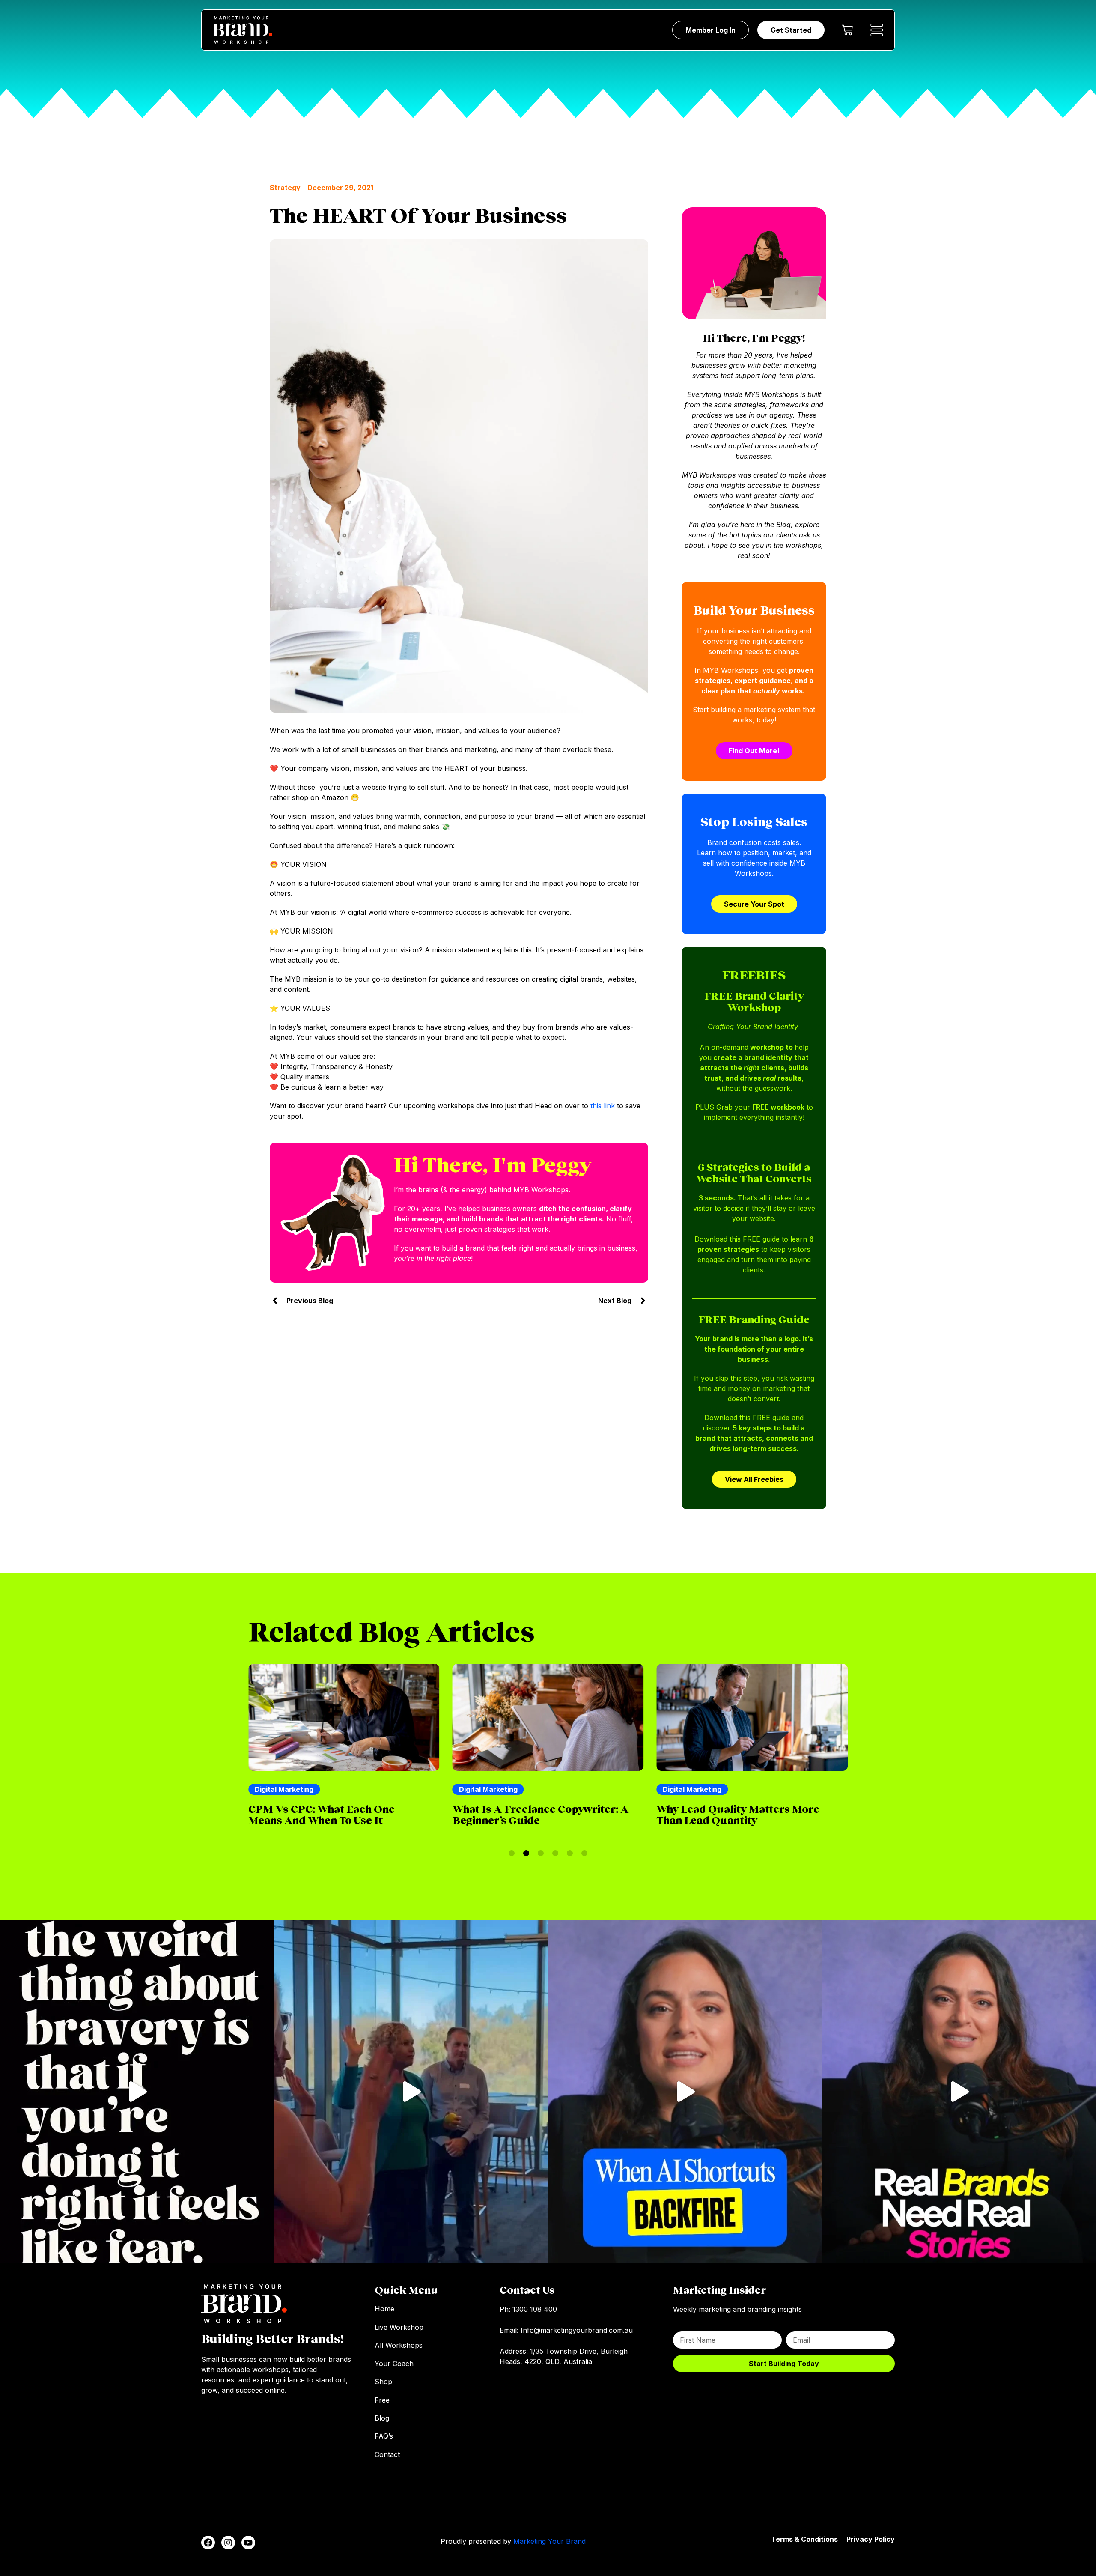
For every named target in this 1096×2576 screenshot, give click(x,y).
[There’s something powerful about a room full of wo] (411, 2092)
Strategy (285, 188)
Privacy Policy (871, 2539)
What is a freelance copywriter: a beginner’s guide (337, 1814)
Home (384, 2309)
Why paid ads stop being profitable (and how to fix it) (733, 1814)
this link (603, 1106)
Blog (382, 2418)
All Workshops (399, 2345)
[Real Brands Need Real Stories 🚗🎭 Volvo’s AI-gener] (959, 2092)
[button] (512, 1853)
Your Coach (394, 2364)
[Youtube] (248, 2543)
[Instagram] (228, 2543)
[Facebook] (208, 2543)
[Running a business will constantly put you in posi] (137, 2092)
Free (382, 2400)
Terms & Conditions (804, 2539)
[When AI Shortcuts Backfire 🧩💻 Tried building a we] (685, 2092)
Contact (387, 2454)
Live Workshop (399, 2327)
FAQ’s (384, 2436)
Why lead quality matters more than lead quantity (534, 1814)
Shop (383, 2382)
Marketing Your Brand (549, 2541)
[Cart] (847, 30)
